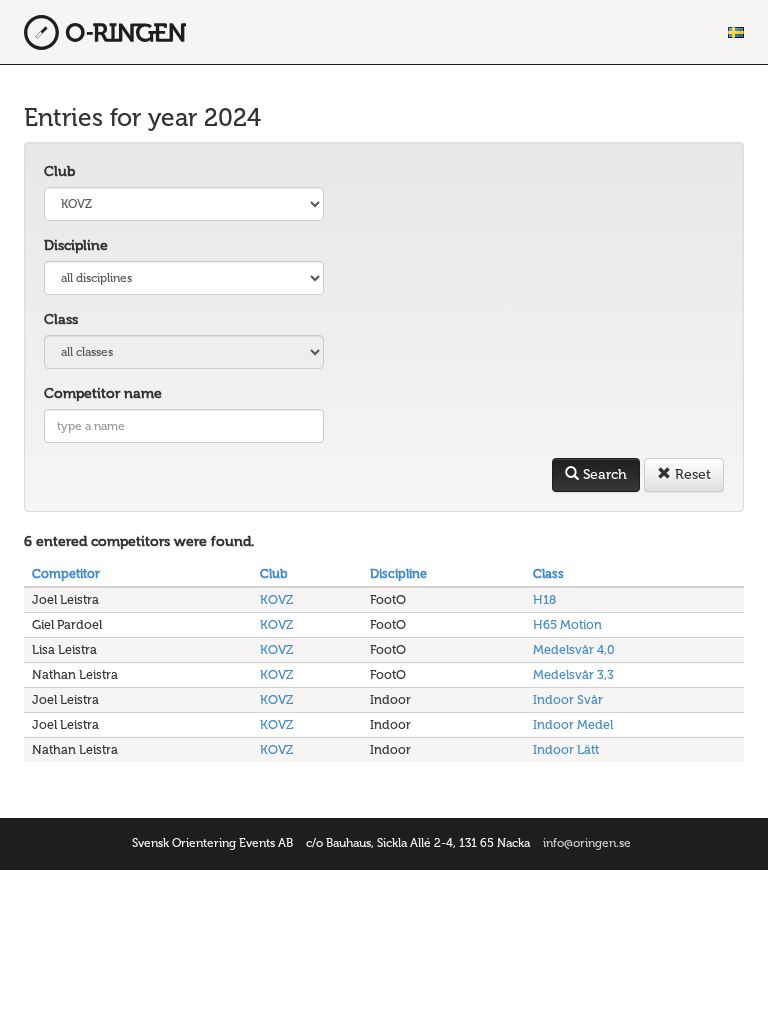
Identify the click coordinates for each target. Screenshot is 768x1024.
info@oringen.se (587, 843)
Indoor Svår (568, 699)
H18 (544, 599)
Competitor (66, 573)
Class (61, 319)
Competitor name (103, 393)
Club (59, 171)
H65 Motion (567, 624)
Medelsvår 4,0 (574, 649)
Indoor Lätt (566, 749)
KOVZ (276, 599)
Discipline (76, 245)
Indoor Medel (573, 724)
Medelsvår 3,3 (573, 674)
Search (603, 474)
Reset (691, 474)
